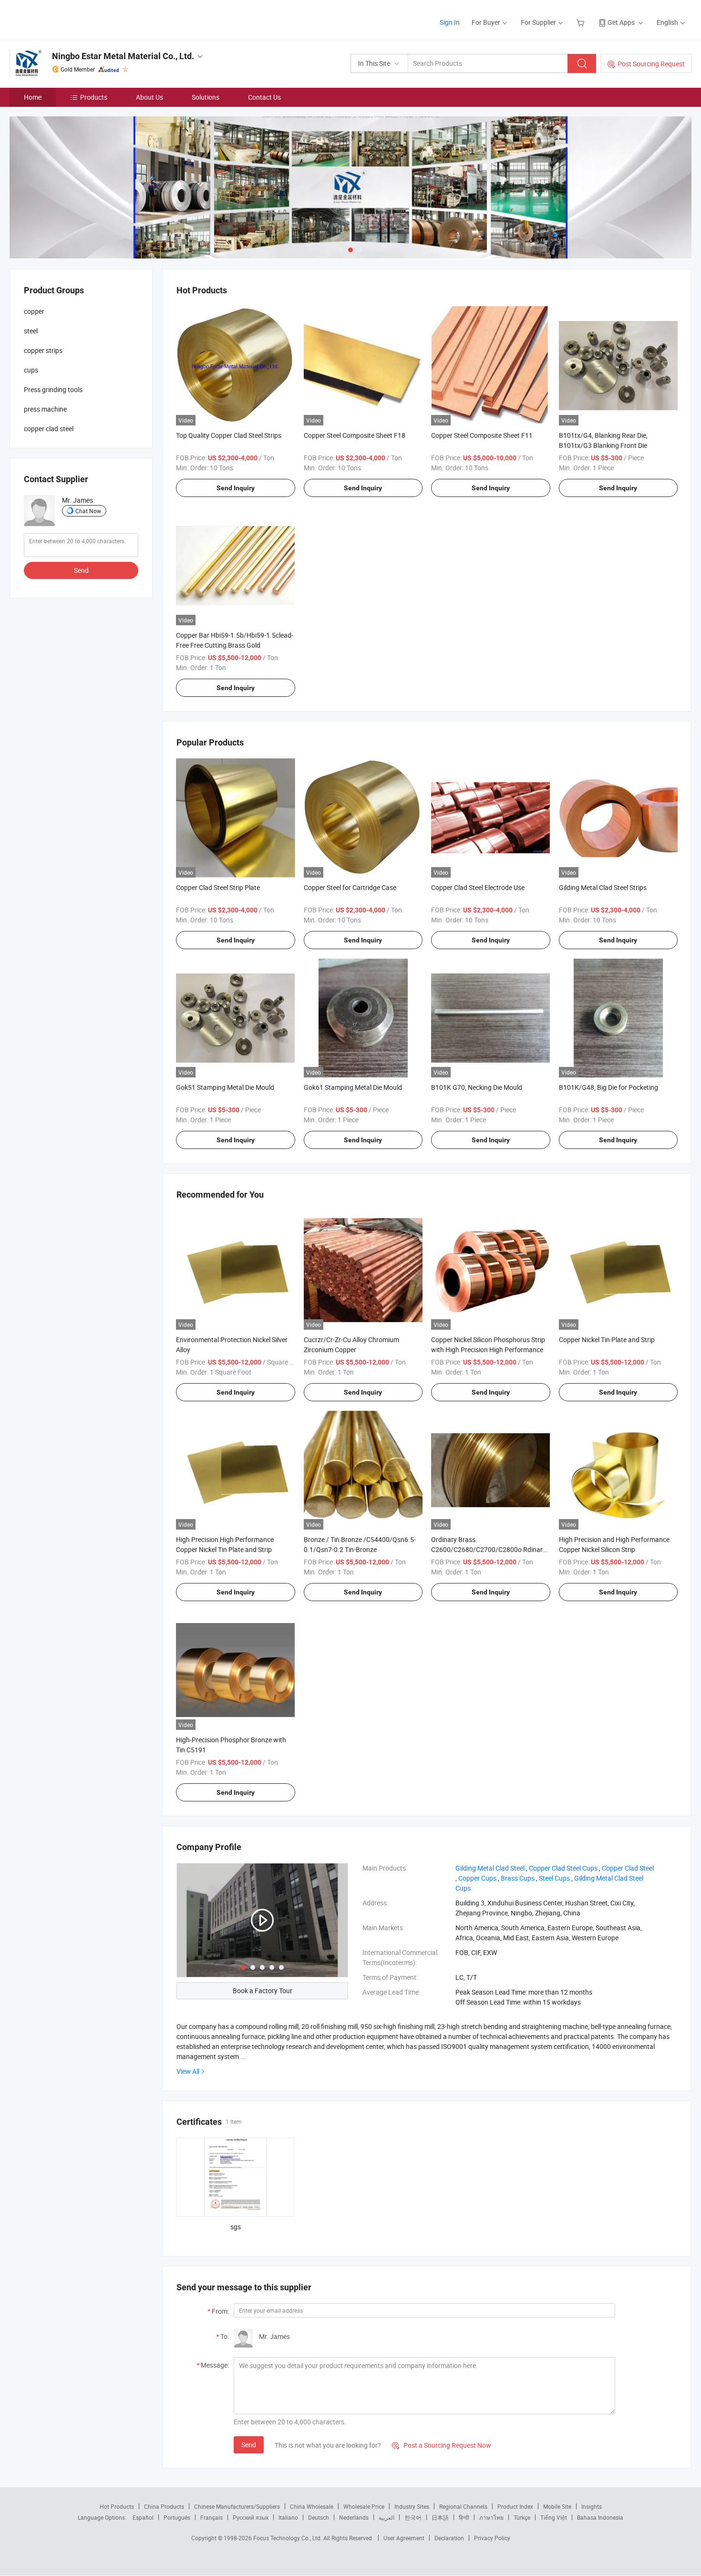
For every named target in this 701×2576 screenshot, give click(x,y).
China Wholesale (312, 2506)
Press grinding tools (53, 389)
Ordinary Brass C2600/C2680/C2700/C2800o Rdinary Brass (489, 1549)
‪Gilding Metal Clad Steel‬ (490, 1868)
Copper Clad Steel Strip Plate (218, 887)
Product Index (515, 2506)
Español (143, 2517)
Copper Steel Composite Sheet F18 (355, 435)
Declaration (449, 2538)
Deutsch (319, 2517)
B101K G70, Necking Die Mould (477, 1087)
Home (33, 97)
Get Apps (621, 22)
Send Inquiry (236, 488)
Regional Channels (463, 2506)
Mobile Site (557, 2506)
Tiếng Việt (554, 2517)
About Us (149, 97)
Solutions (206, 97)
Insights (592, 2506)
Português (177, 2517)
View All (188, 2071)
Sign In (450, 22)
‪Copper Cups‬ (477, 1878)
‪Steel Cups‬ (554, 1878)
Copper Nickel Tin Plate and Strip (607, 1340)
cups (31, 370)
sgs (236, 2227)
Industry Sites (412, 2506)
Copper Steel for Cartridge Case (350, 887)
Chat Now (88, 511)
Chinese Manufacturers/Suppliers (237, 2506)
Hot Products (117, 2506)
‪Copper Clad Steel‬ (628, 1868)
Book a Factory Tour (263, 1991)
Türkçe (522, 2517)
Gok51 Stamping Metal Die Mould (225, 1087)
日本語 (440, 2517)
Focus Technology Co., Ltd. (288, 2538)
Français (211, 2517)
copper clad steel (49, 429)
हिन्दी (464, 2517)
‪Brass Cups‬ (518, 1878)
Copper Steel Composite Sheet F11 (482, 435)
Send (249, 2445)
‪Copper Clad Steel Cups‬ (563, 1868)
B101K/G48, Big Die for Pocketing (608, 1087)
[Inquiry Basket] (582, 22)
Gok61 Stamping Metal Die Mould (353, 1087)
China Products (164, 2506)
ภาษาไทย (491, 2517)
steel (31, 331)
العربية (387, 2517)
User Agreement (404, 2538)
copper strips (43, 350)
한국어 (413, 2517)
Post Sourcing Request (651, 64)
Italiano (288, 2517)
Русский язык (251, 2517)
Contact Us (264, 97)
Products (94, 97)
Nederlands (354, 2517)
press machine (45, 409)
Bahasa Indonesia (600, 2517)
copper (34, 311)
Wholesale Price (364, 2506)
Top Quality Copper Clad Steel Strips (229, 435)
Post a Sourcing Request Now (442, 2445)
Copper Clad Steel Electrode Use (478, 887)
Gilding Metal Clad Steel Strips (603, 887)
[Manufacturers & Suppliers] (71, 19)
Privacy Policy (492, 2538)
